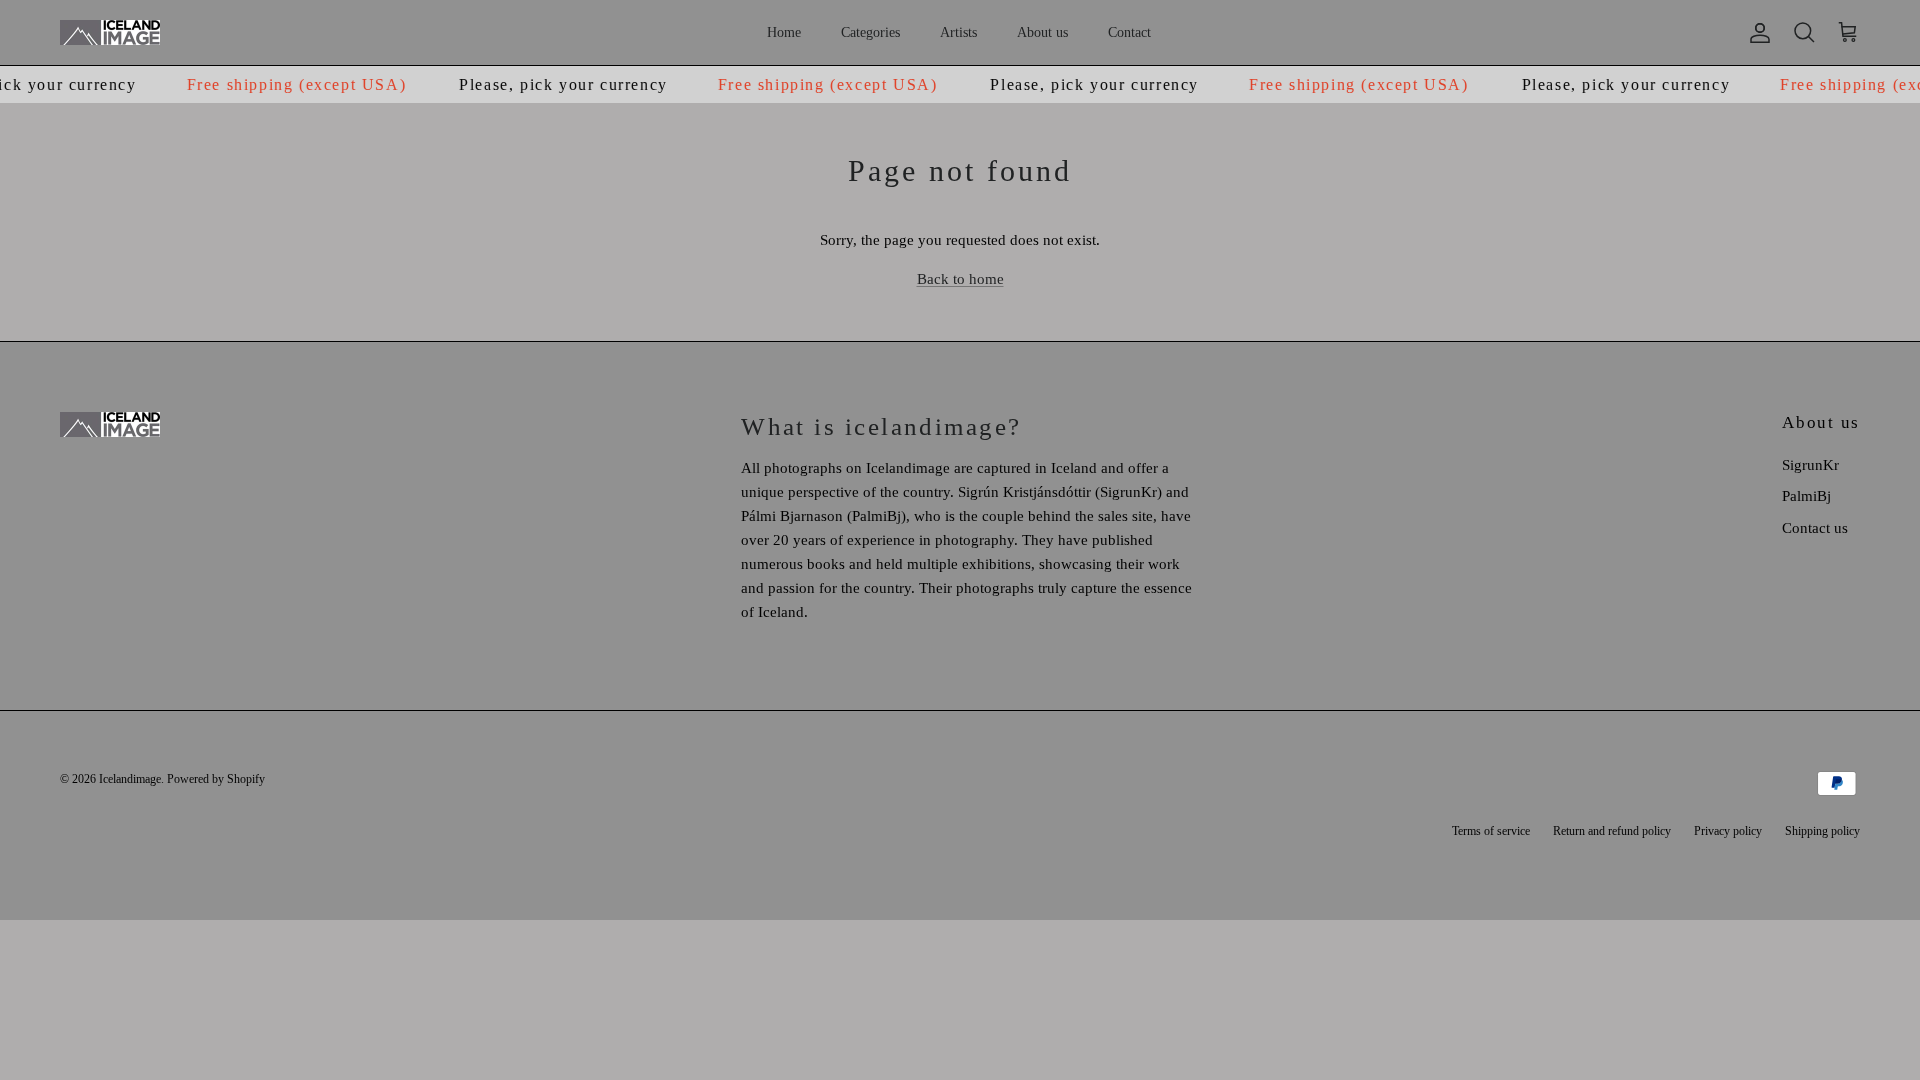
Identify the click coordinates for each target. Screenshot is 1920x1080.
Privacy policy (1728, 831)
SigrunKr (1810, 465)
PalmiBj (1806, 496)
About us (1042, 32)
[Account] (1756, 33)
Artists (958, 32)
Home (784, 32)
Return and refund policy (1612, 831)
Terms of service (1491, 831)
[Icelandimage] (110, 32)
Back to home (960, 279)
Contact (1129, 32)
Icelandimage (130, 779)
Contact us (1815, 528)
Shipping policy (1822, 831)
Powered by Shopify (216, 779)
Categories (870, 32)
